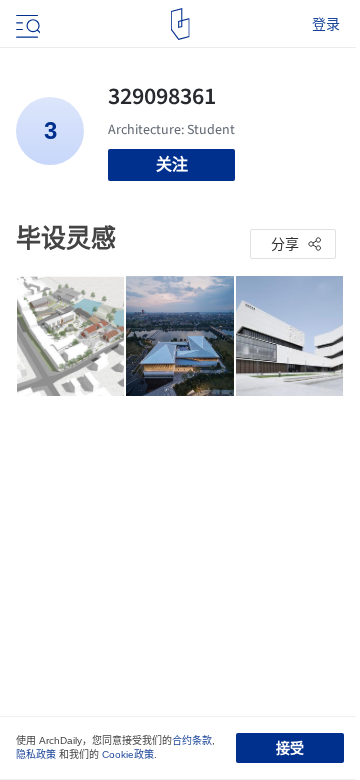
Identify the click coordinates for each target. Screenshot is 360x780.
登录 (326, 24)
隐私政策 (36, 754)
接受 (290, 748)
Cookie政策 (128, 754)
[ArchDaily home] (180, 24)
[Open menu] (26, 24)
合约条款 (192, 740)
